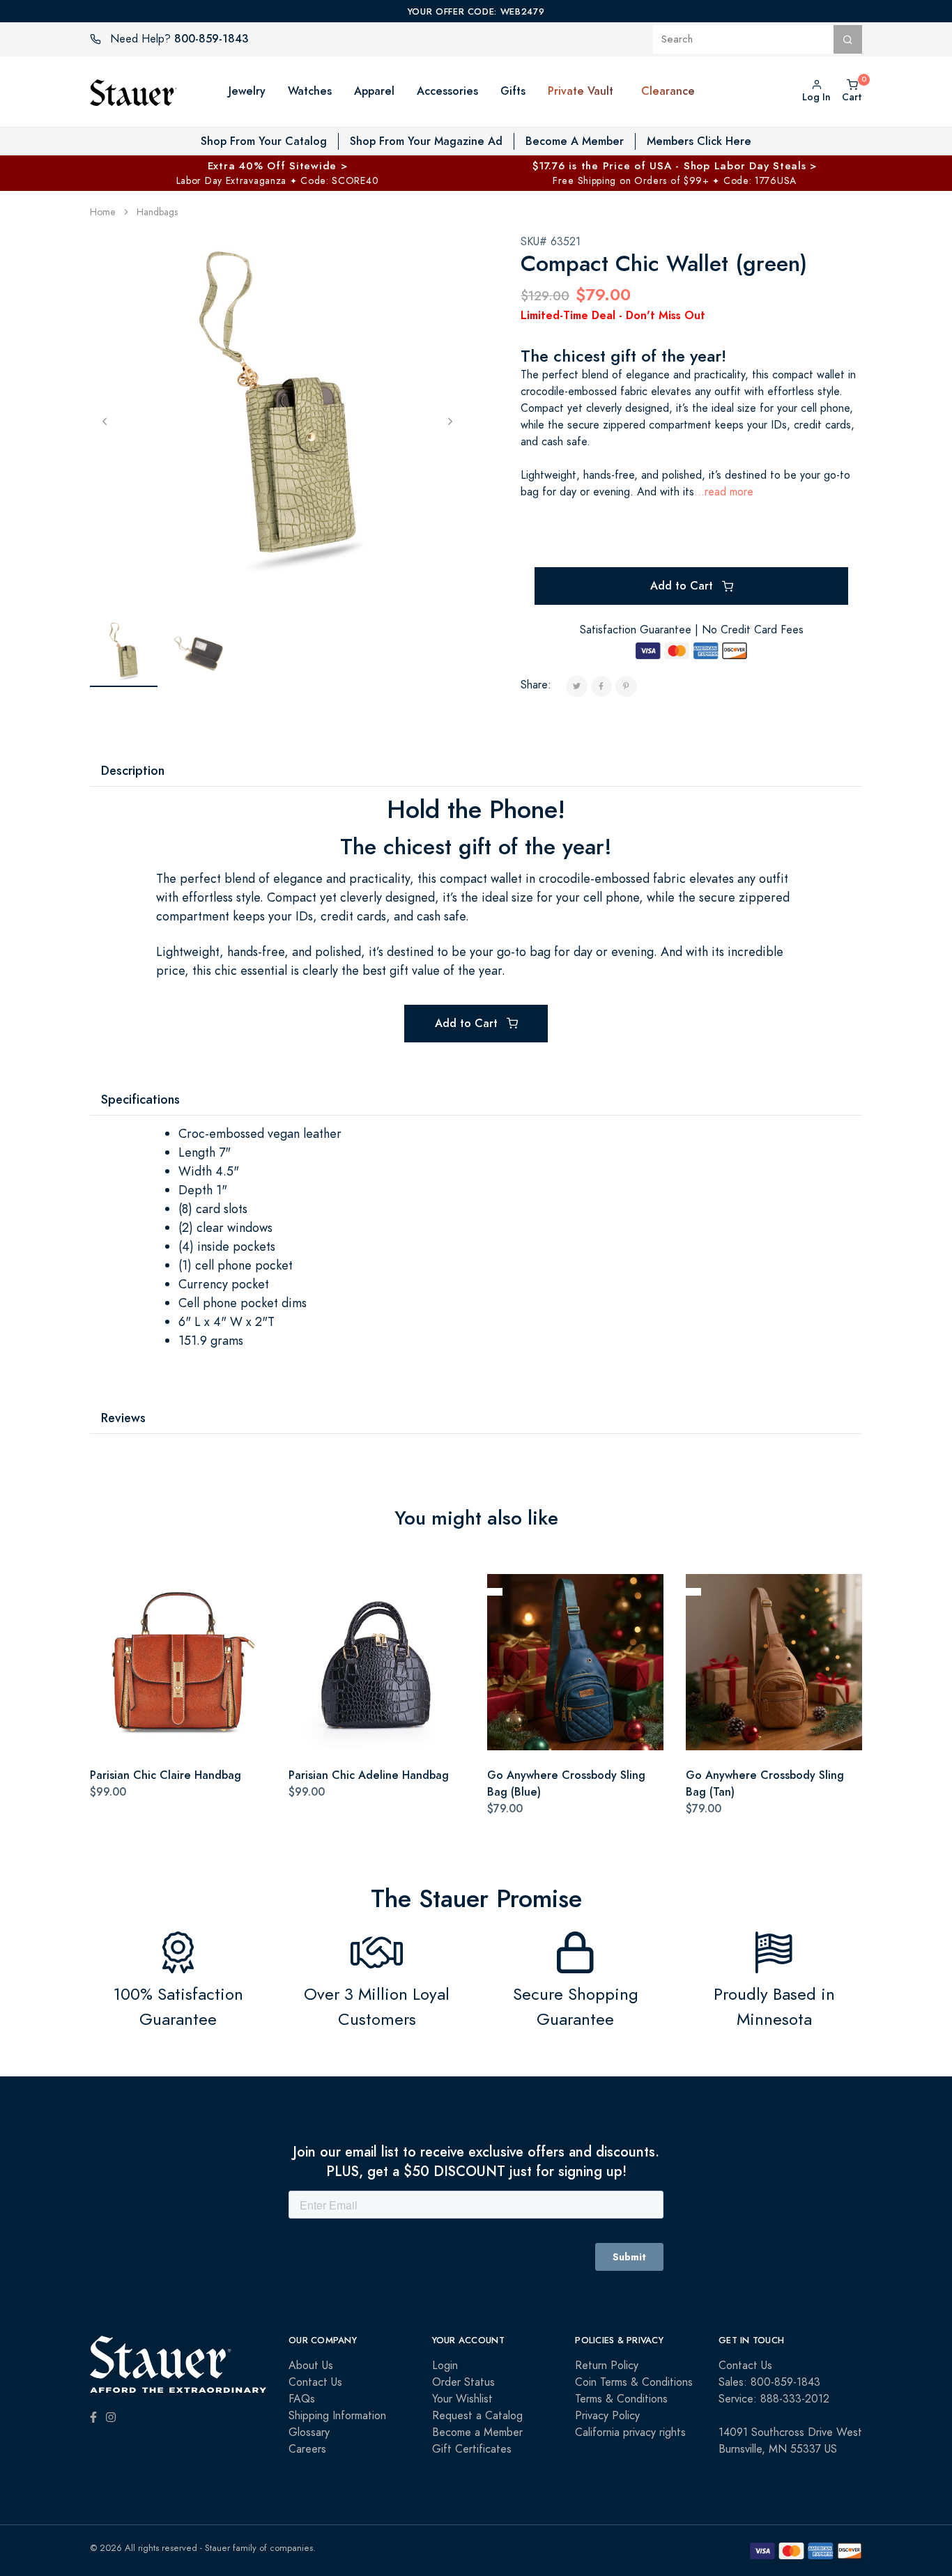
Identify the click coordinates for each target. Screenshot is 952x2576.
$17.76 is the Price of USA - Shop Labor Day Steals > (675, 165)
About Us (311, 2366)
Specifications (140, 1099)
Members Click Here (699, 141)
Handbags (157, 212)
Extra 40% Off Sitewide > (278, 165)
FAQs (302, 2399)
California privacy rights (630, 2432)
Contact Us (315, 2382)
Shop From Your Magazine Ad (426, 141)
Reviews (123, 1418)
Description (133, 770)
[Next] (450, 421)
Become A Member (575, 141)
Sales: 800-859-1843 (769, 2382)
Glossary (309, 2432)
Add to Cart (683, 586)
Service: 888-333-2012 (774, 2399)
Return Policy (607, 2366)
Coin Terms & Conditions (634, 2382)
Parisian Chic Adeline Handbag (369, 1775)
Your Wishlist (462, 2399)
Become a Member (477, 2432)
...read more (724, 492)
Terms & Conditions (621, 2399)
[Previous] (105, 421)
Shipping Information (337, 2416)
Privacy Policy (607, 2416)
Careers (307, 2449)
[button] (627, 91)
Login (445, 2366)
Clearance (668, 91)
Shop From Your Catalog (264, 141)
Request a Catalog (477, 2416)
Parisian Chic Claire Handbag (166, 1775)
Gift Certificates (472, 2449)
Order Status (463, 2382)
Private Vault (581, 91)
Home (103, 212)
